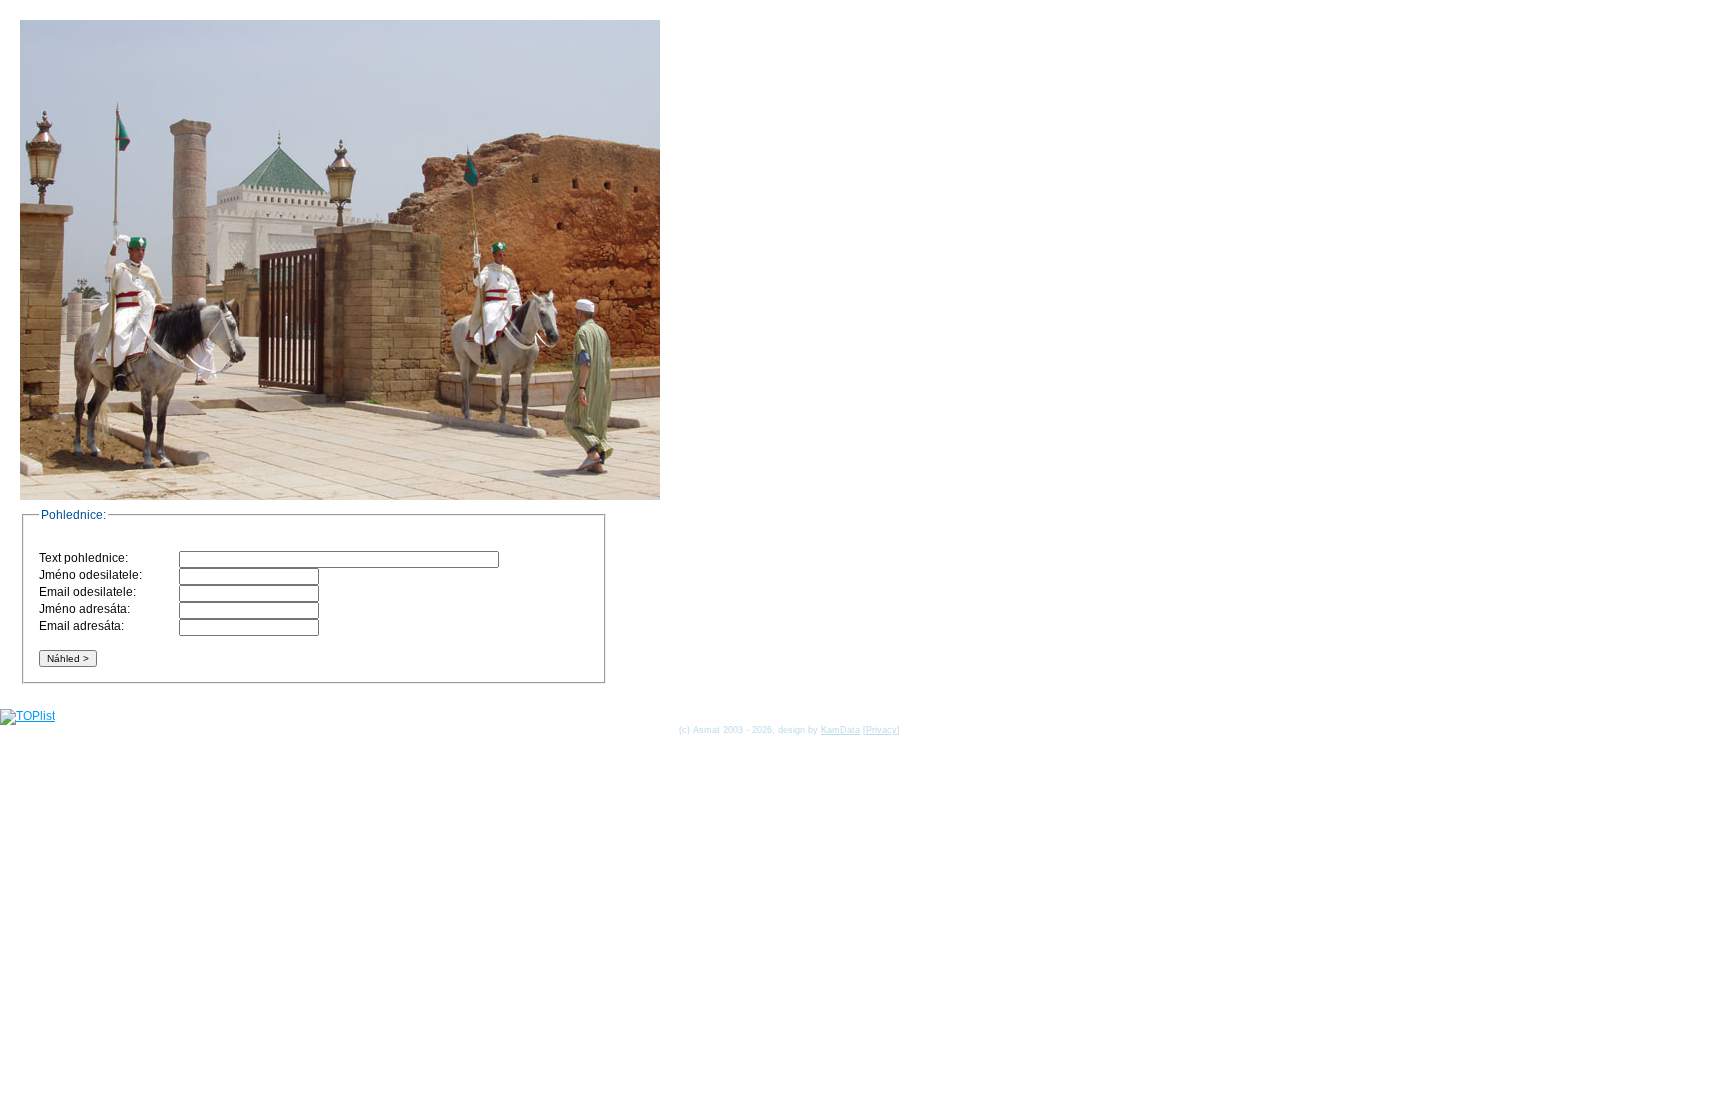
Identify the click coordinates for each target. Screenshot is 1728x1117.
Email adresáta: (81, 626)
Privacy (881, 730)
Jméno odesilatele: (90, 575)
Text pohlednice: (83, 558)
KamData (840, 730)
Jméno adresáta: (84, 609)
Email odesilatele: (87, 592)
